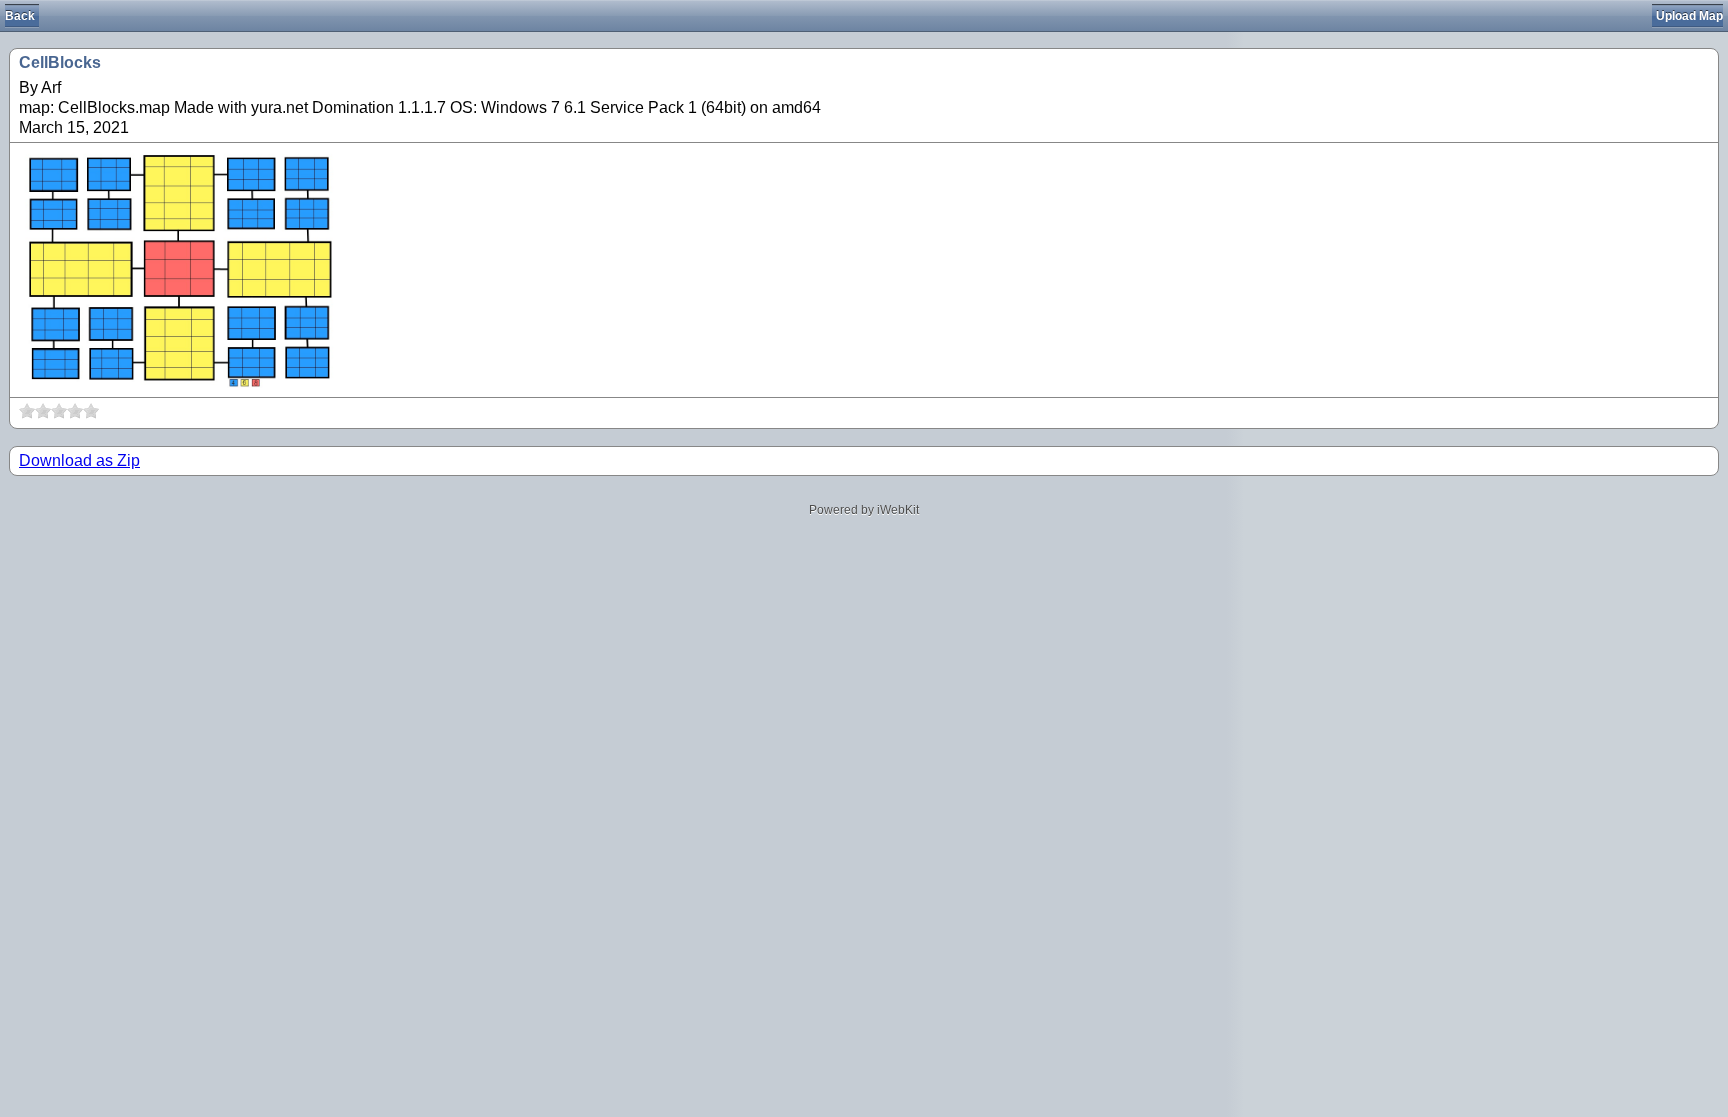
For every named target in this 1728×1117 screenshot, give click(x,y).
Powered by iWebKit (864, 510)
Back (20, 16)
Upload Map (1689, 16)
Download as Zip (79, 460)
